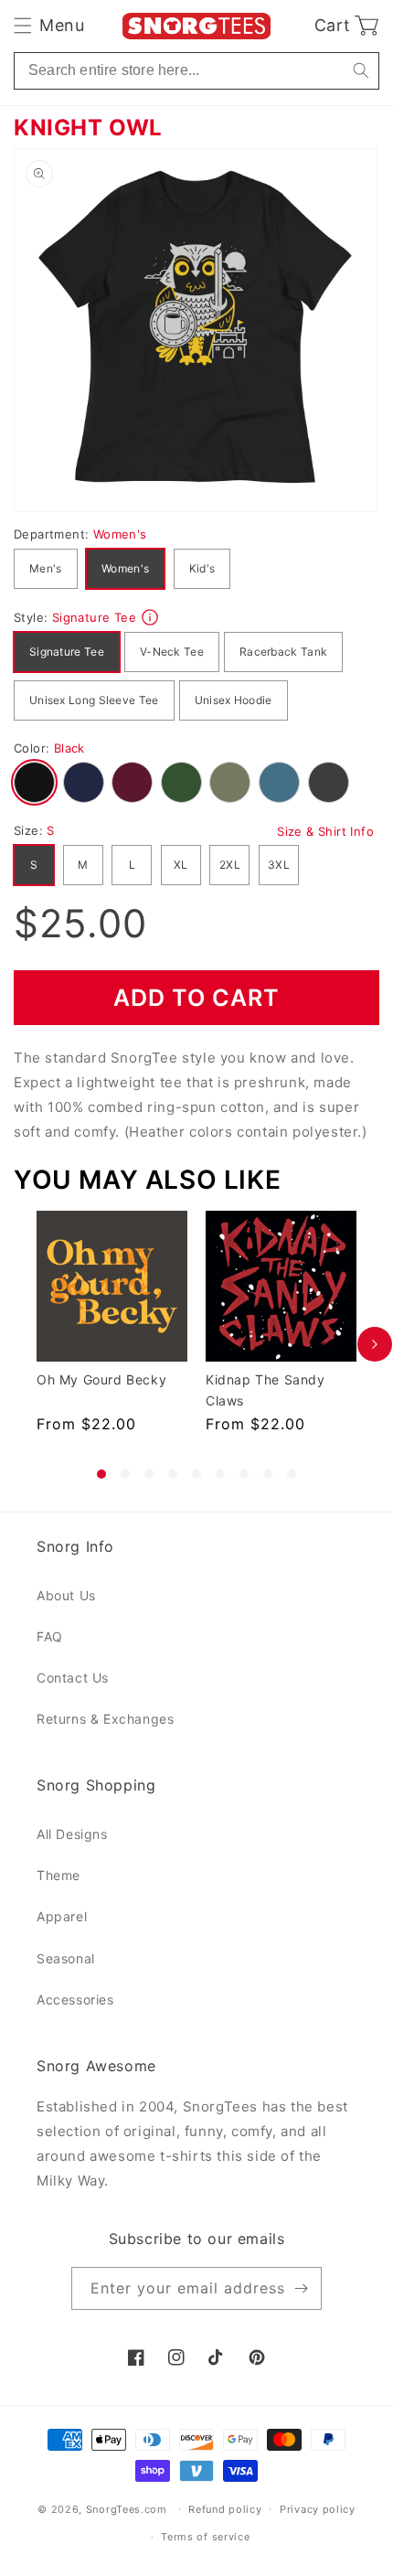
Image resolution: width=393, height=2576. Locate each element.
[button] (49, 26)
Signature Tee (67, 652)
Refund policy (225, 2509)
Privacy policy (318, 2509)
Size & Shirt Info (325, 831)
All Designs (72, 1834)
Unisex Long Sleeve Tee (94, 700)
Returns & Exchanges (105, 1719)
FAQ (50, 1636)
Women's (125, 568)
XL (181, 865)
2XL (230, 865)
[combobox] (196, 71)
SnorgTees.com (127, 2508)
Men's (46, 568)
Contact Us (73, 1678)
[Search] (361, 71)
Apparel (62, 1916)
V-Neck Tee (172, 652)
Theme (58, 1875)
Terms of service (205, 2537)
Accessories (75, 1999)
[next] (375, 1345)
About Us (66, 1595)
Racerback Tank (283, 652)
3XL (279, 865)
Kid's (202, 568)
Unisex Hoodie (234, 700)
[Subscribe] (301, 2288)
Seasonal (66, 1958)
